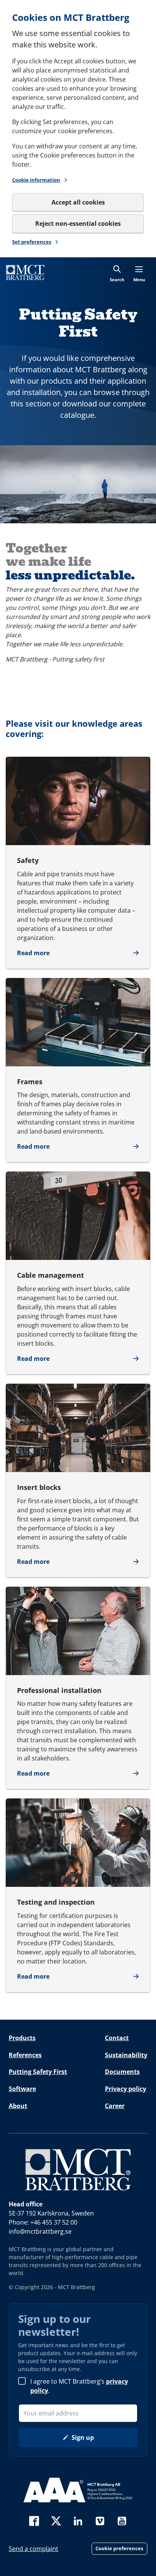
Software (22, 2089)
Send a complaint (34, 2549)
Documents (122, 2072)
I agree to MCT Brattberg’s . (79, 2386)
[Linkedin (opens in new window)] (78, 2520)
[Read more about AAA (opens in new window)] (78, 2490)
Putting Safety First (38, 2072)
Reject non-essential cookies (78, 224)
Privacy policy (126, 2089)
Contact (117, 2038)
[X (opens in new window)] (56, 2520)
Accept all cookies (78, 202)
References (25, 2055)
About (18, 2106)
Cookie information (36, 180)
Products (22, 2038)
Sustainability (126, 2055)
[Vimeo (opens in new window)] (100, 2520)
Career (115, 2106)
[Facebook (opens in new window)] (34, 2520)
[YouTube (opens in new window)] (122, 2520)
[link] (25, 272)
